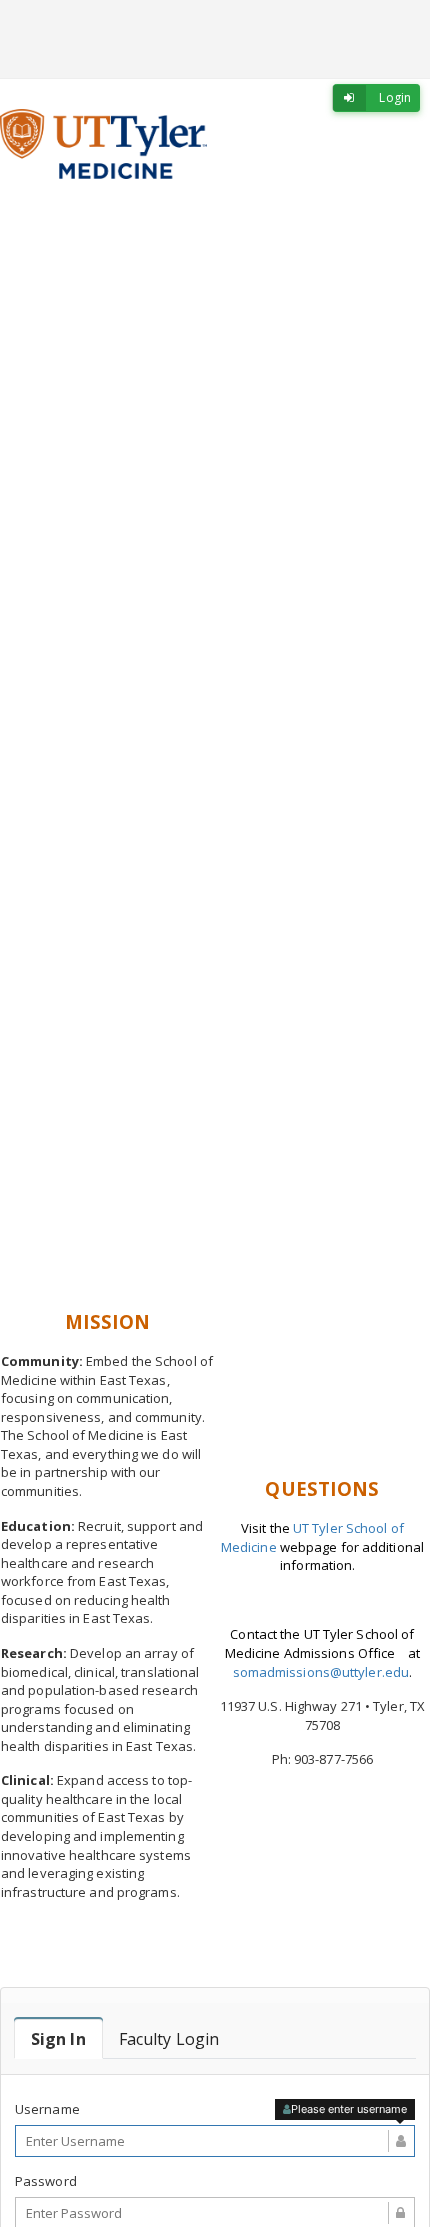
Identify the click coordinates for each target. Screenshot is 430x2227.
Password (46, 2181)
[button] (32, 752)
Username (47, 2109)
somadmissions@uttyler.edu (321, 1672)
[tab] (58, 2039)
